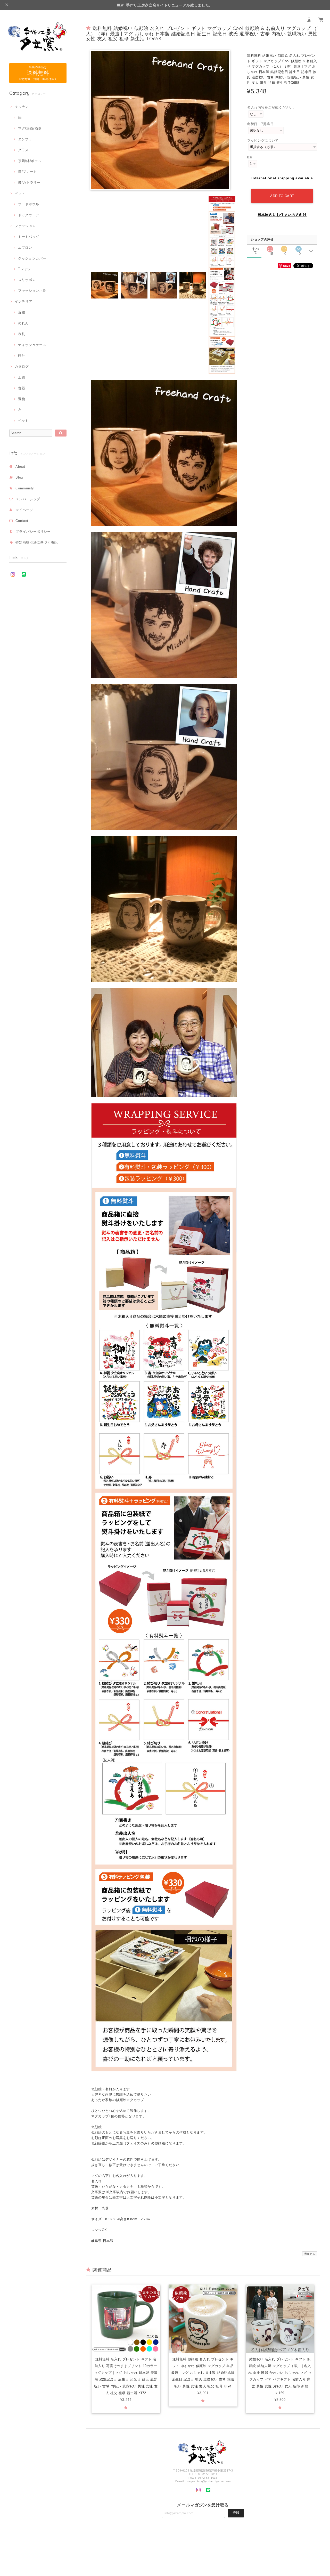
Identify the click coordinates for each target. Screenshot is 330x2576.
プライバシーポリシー (33, 532)
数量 (250, 157)
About (20, 467)
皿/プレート (27, 172)
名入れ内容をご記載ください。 (272, 107)
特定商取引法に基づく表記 (37, 542)
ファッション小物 (32, 291)
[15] (270, 248)
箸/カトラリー (29, 183)
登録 (236, 2513)
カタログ (22, 366)
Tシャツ (24, 269)
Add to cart (282, 196)
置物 (22, 312)
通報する (310, 2254)
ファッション (25, 226)
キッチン (22, 107)
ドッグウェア (29, 215)
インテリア (23, 301)
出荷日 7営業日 (260, 124)
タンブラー (27, 139)
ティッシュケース (32, 345)
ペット (20, 193)
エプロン (25, 248)
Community (25, 488)
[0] (284, 248)
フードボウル (29, 204)
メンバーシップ (28, 499)
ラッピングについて (263, 140)
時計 (22, 356)
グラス (23, 150)
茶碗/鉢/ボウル (30, 161)
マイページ (24, 510)
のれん (23, 323)
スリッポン (27, 280)
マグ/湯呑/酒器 (30, 128)
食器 (22, 388)
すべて (255, 249)
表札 (22, 334)
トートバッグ (29, 237)
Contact (22, 521)
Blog (19, 477)
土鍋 (22, 377)
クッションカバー (32, 258)
